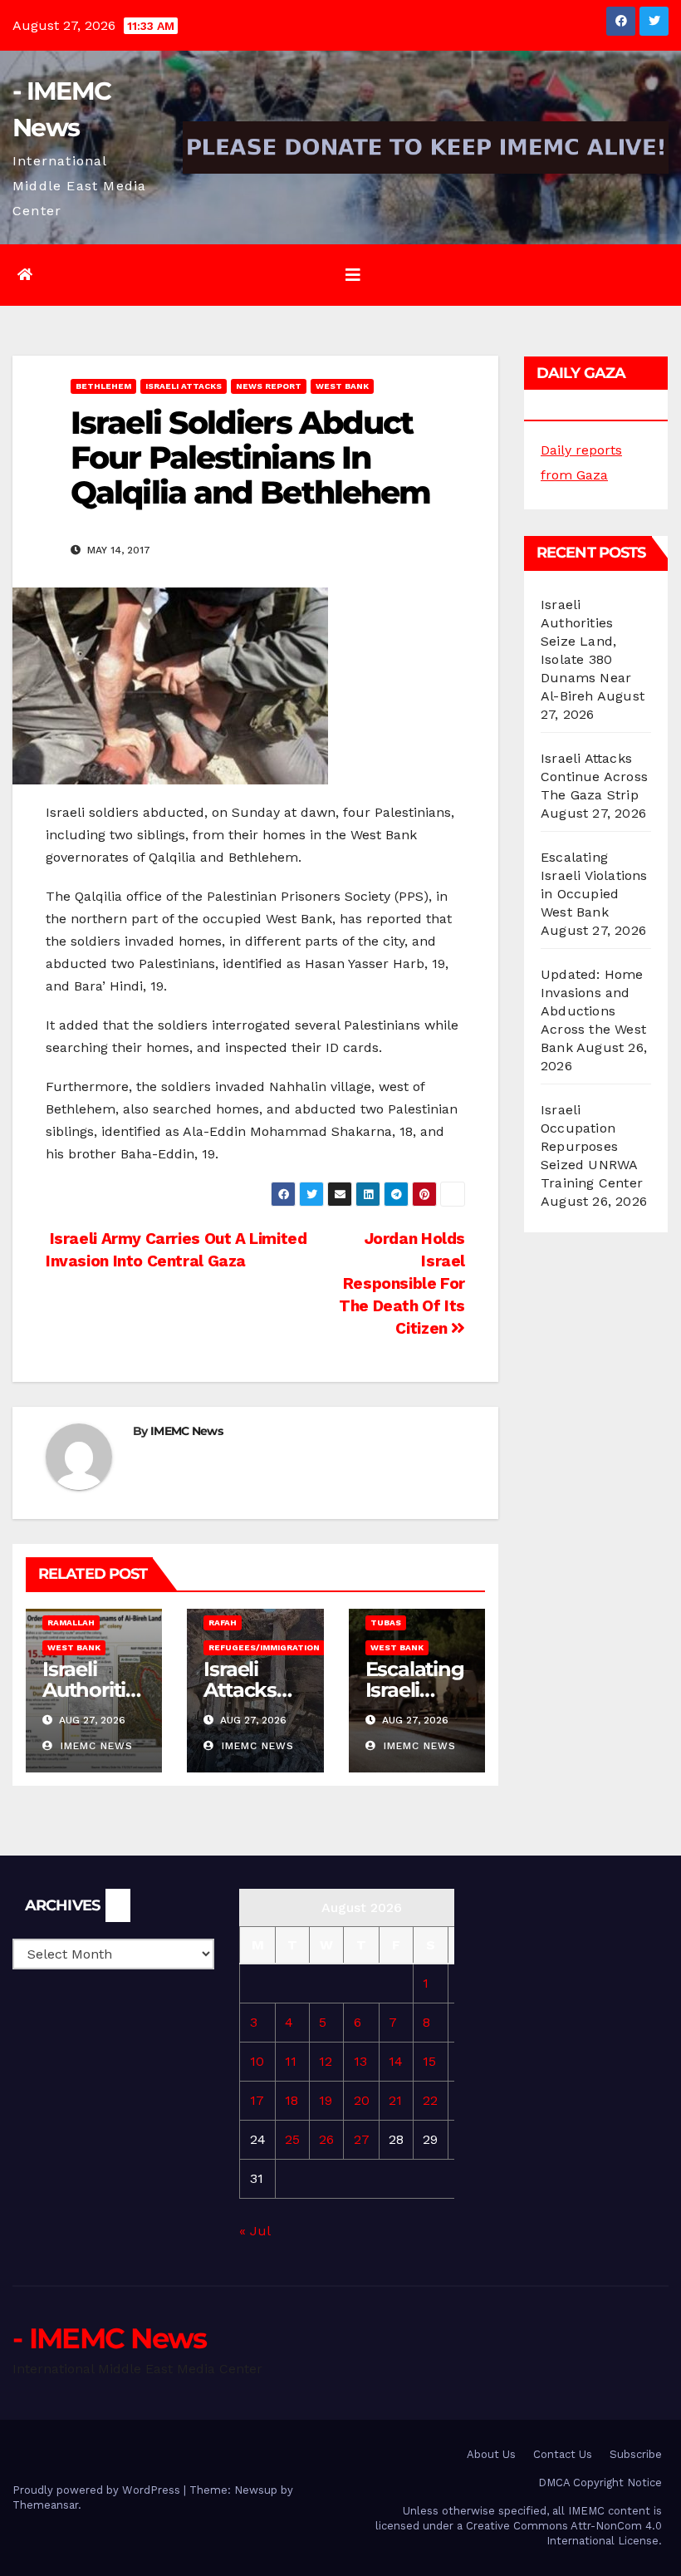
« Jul (255, 2231)
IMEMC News (186, 1431)
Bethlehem (103, 386)
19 (326, 2100)
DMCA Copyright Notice (600, 2483)
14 (396, 2061)
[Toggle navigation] (353, 275)
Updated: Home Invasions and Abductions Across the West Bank (593, 1011)
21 (395, 2100)
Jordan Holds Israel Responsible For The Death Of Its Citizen (402, 1283)
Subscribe (636, 2454)
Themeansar (45, 2505)
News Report (269, 386)
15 (429, 2061)
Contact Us (563, 2454)
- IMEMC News (110, 2338)
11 (291, 2061)
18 (292, 2100)
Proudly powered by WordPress (98, 2490)
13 (360, 2061)
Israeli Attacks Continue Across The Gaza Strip (594, 777)
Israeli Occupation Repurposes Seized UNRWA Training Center (592, 1146)
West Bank (342, 386)
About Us (491, 2454)
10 (257, 2061)
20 (362, 2100)
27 (362, 2139)
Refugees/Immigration (264, 1647)
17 (257, 2100)
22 (430, 2100)
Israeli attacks (184, 386)
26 (326, 2139)
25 (292, 2139)
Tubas (386, 1622)
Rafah (223, 1622)
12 (326, 2061)
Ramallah (71, 1622)
